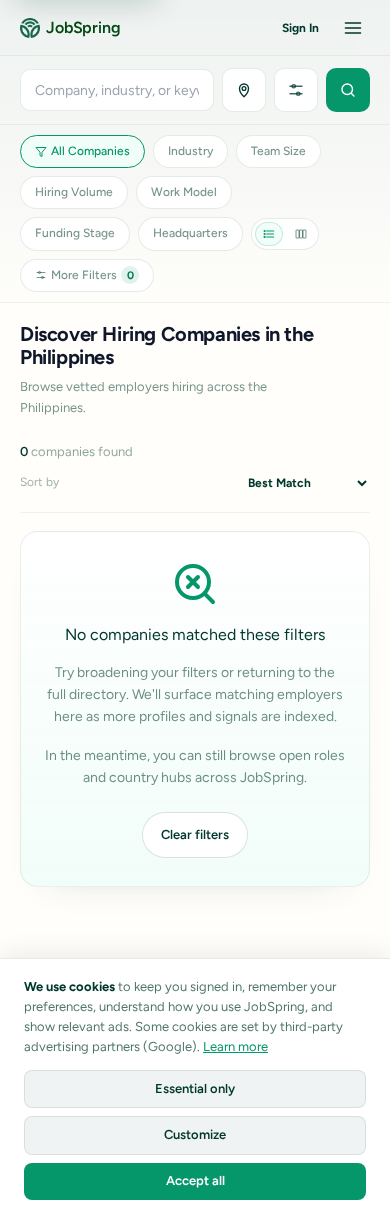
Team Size (278, 151)
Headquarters (190, 233)
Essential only (195, 1088)
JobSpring (83, 27)
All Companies (90, 151)
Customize (195, 1134)
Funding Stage (75, 233)
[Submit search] (348, 90)
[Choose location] (244, 90)
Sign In (300, 28)
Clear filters (195, 834)
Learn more (235, 1046)
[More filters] (296, 90)
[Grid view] (301, 234)
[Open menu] (353, 28)
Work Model (184, 192)
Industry (190, 151)
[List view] (269, 234)
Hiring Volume (74, 192)
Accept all (195, 1180)
